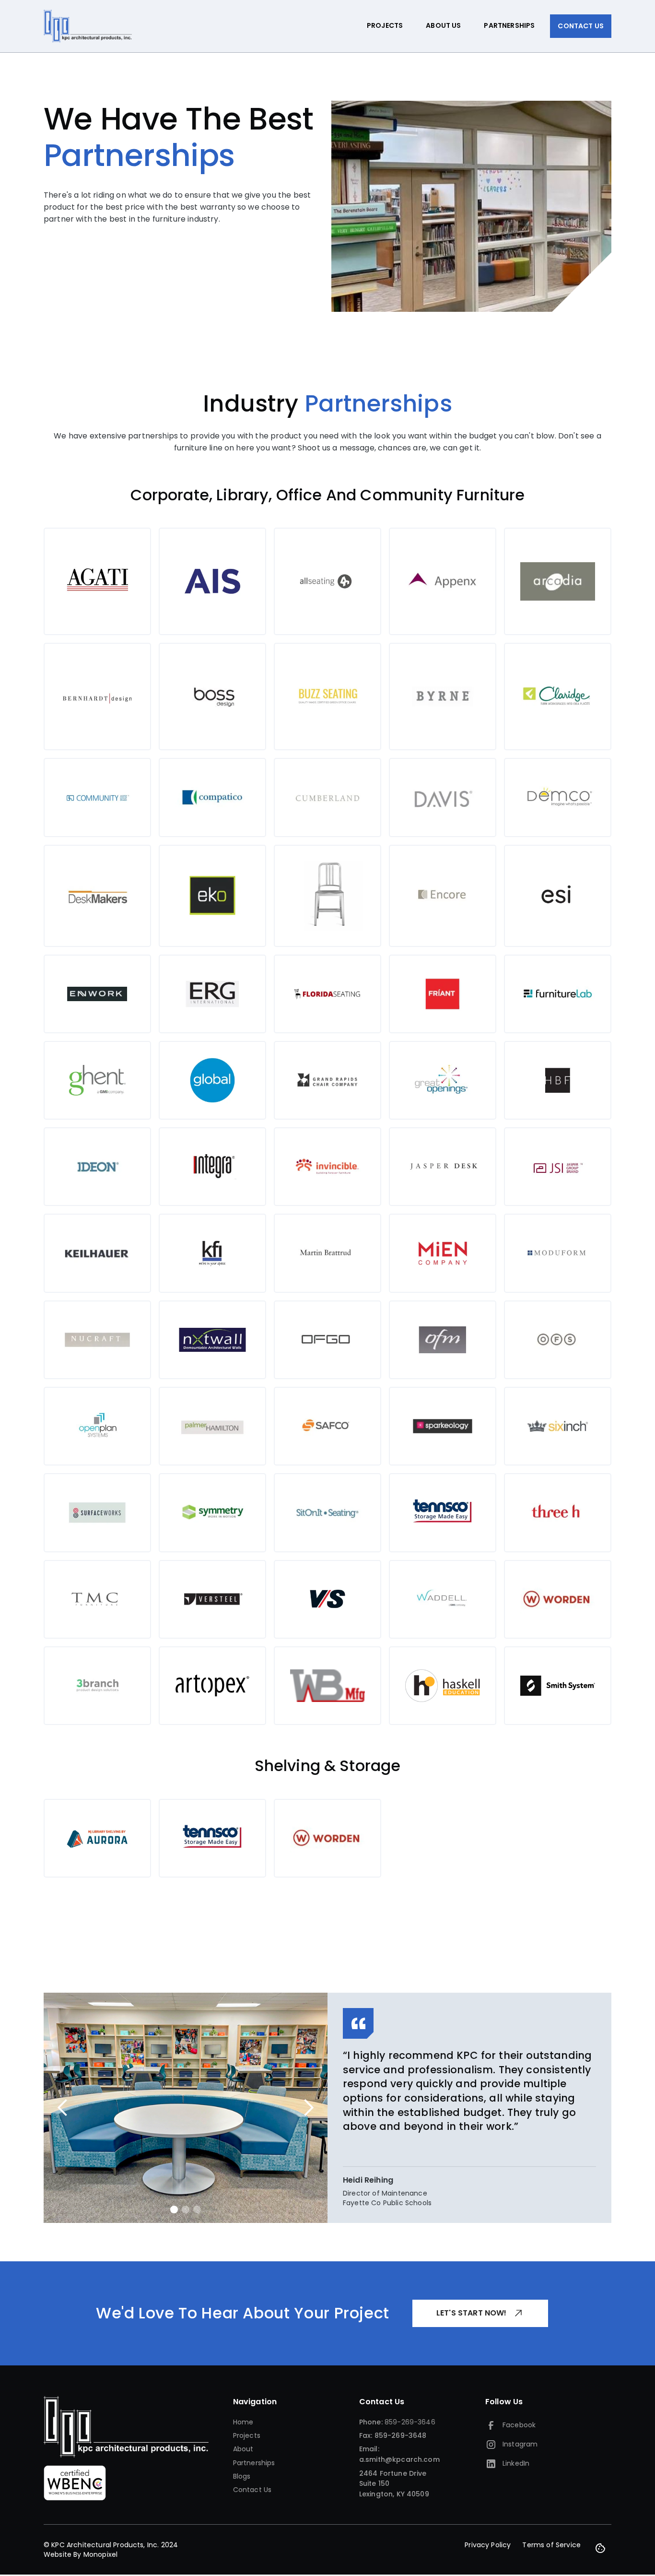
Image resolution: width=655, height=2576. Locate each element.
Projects (385, 25)
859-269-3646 (410, 2422)
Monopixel (100, 2554)
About (243, 2449)
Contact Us (581, 26)
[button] (63, 2108)
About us (443, 25)
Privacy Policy (488, 2545)
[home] (88, 26)
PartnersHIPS (509, 25)
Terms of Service (551, 2545)
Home (243, 2422)
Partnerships (254, 2463)
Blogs (242, 2476)
